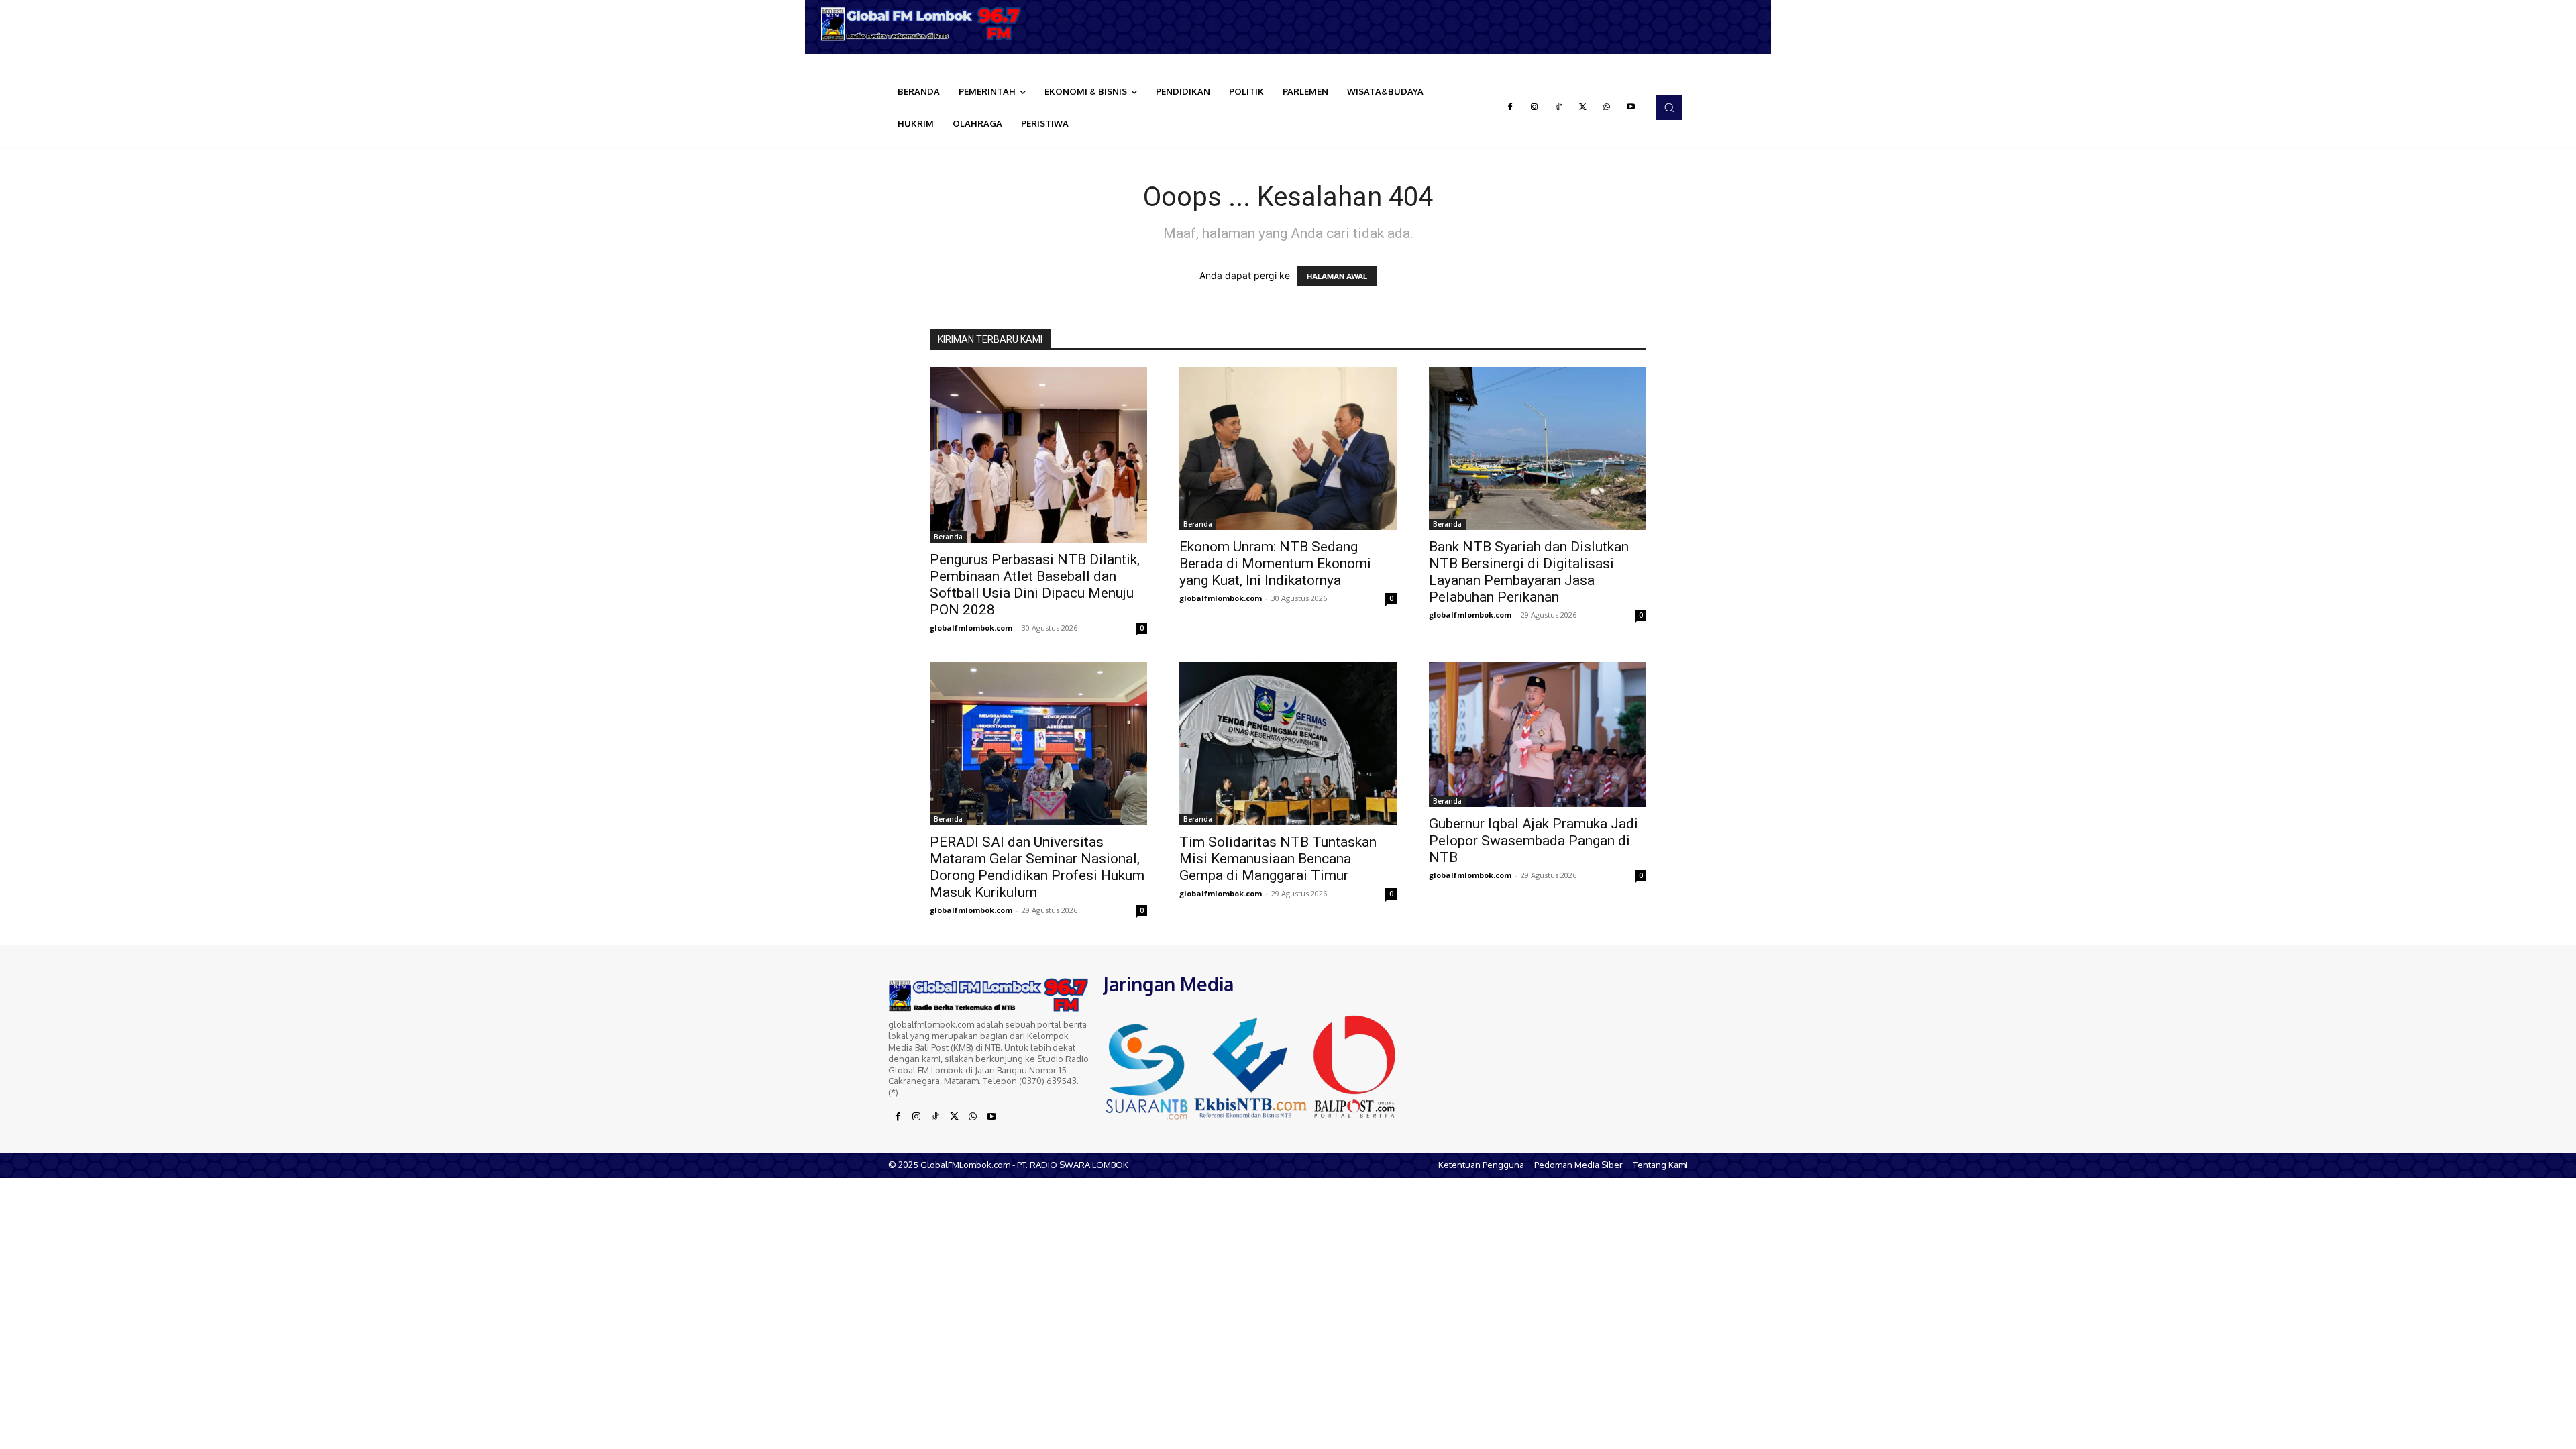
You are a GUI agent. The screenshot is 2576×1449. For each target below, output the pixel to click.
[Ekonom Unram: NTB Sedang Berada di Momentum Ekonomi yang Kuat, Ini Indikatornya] (1288, 448)
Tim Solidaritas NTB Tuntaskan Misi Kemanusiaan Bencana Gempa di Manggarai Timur (1278, 859)
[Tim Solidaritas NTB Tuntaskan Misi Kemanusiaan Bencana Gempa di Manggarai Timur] (1288, 744)
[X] (1582, 107)
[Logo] (926, 24)
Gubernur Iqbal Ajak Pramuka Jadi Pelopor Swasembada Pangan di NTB (1534, 841)
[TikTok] (1558, 107)
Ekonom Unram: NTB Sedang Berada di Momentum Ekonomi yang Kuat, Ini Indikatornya (1275, 563)
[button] (1669, 107)
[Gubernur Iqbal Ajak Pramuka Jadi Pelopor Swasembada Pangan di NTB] (1538, 735)
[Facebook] (1510, 107)
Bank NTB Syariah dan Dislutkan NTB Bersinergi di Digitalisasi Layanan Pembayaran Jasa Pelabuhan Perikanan (1529, 572)
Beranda (948, 537)
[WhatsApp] (1607, 107)
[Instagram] (1534, 107)
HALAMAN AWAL (1337, 276)
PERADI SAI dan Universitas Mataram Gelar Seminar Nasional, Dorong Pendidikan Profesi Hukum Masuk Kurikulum (1037, 867)
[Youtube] (1631, 107)
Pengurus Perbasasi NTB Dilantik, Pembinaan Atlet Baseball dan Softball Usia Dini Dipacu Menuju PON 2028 (1035, 585)
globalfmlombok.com (971, 628)
